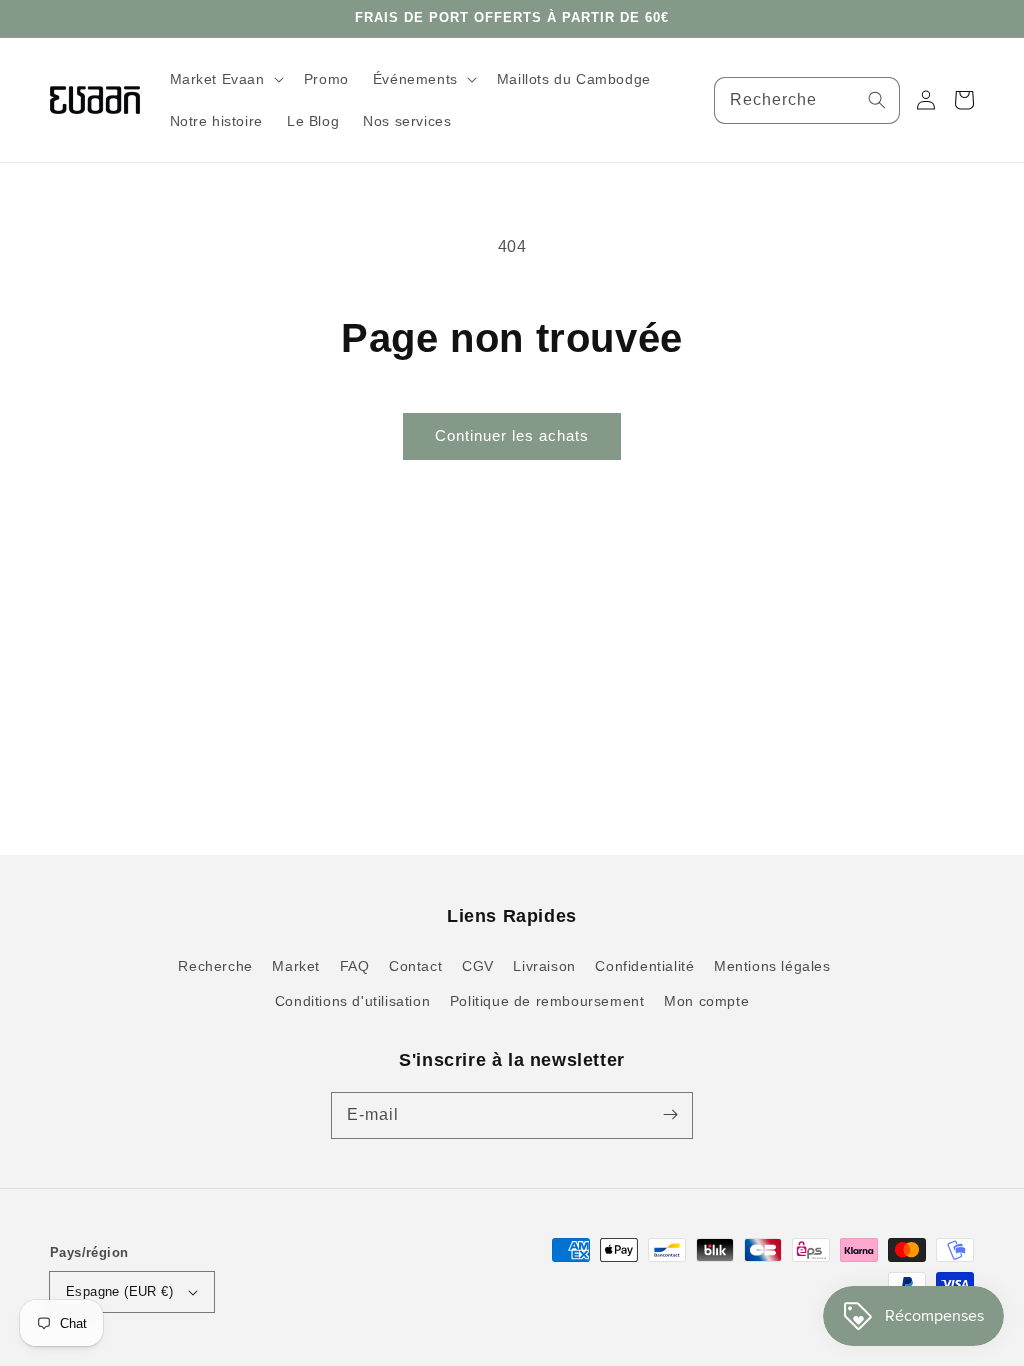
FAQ (355, 966)
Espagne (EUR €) (119, 1291)
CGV (478, 966)
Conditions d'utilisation (352, 1001)
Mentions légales (772, 966)
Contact (415, 966)
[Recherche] (877, 100)
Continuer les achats (512, 435)
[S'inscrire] (670, 1115)
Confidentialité (644, 966)
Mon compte (706, 1001)
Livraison (544, 966)
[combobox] (807, 100)
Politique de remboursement (547, 1001)
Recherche (215, 966)
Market (296, 966)
